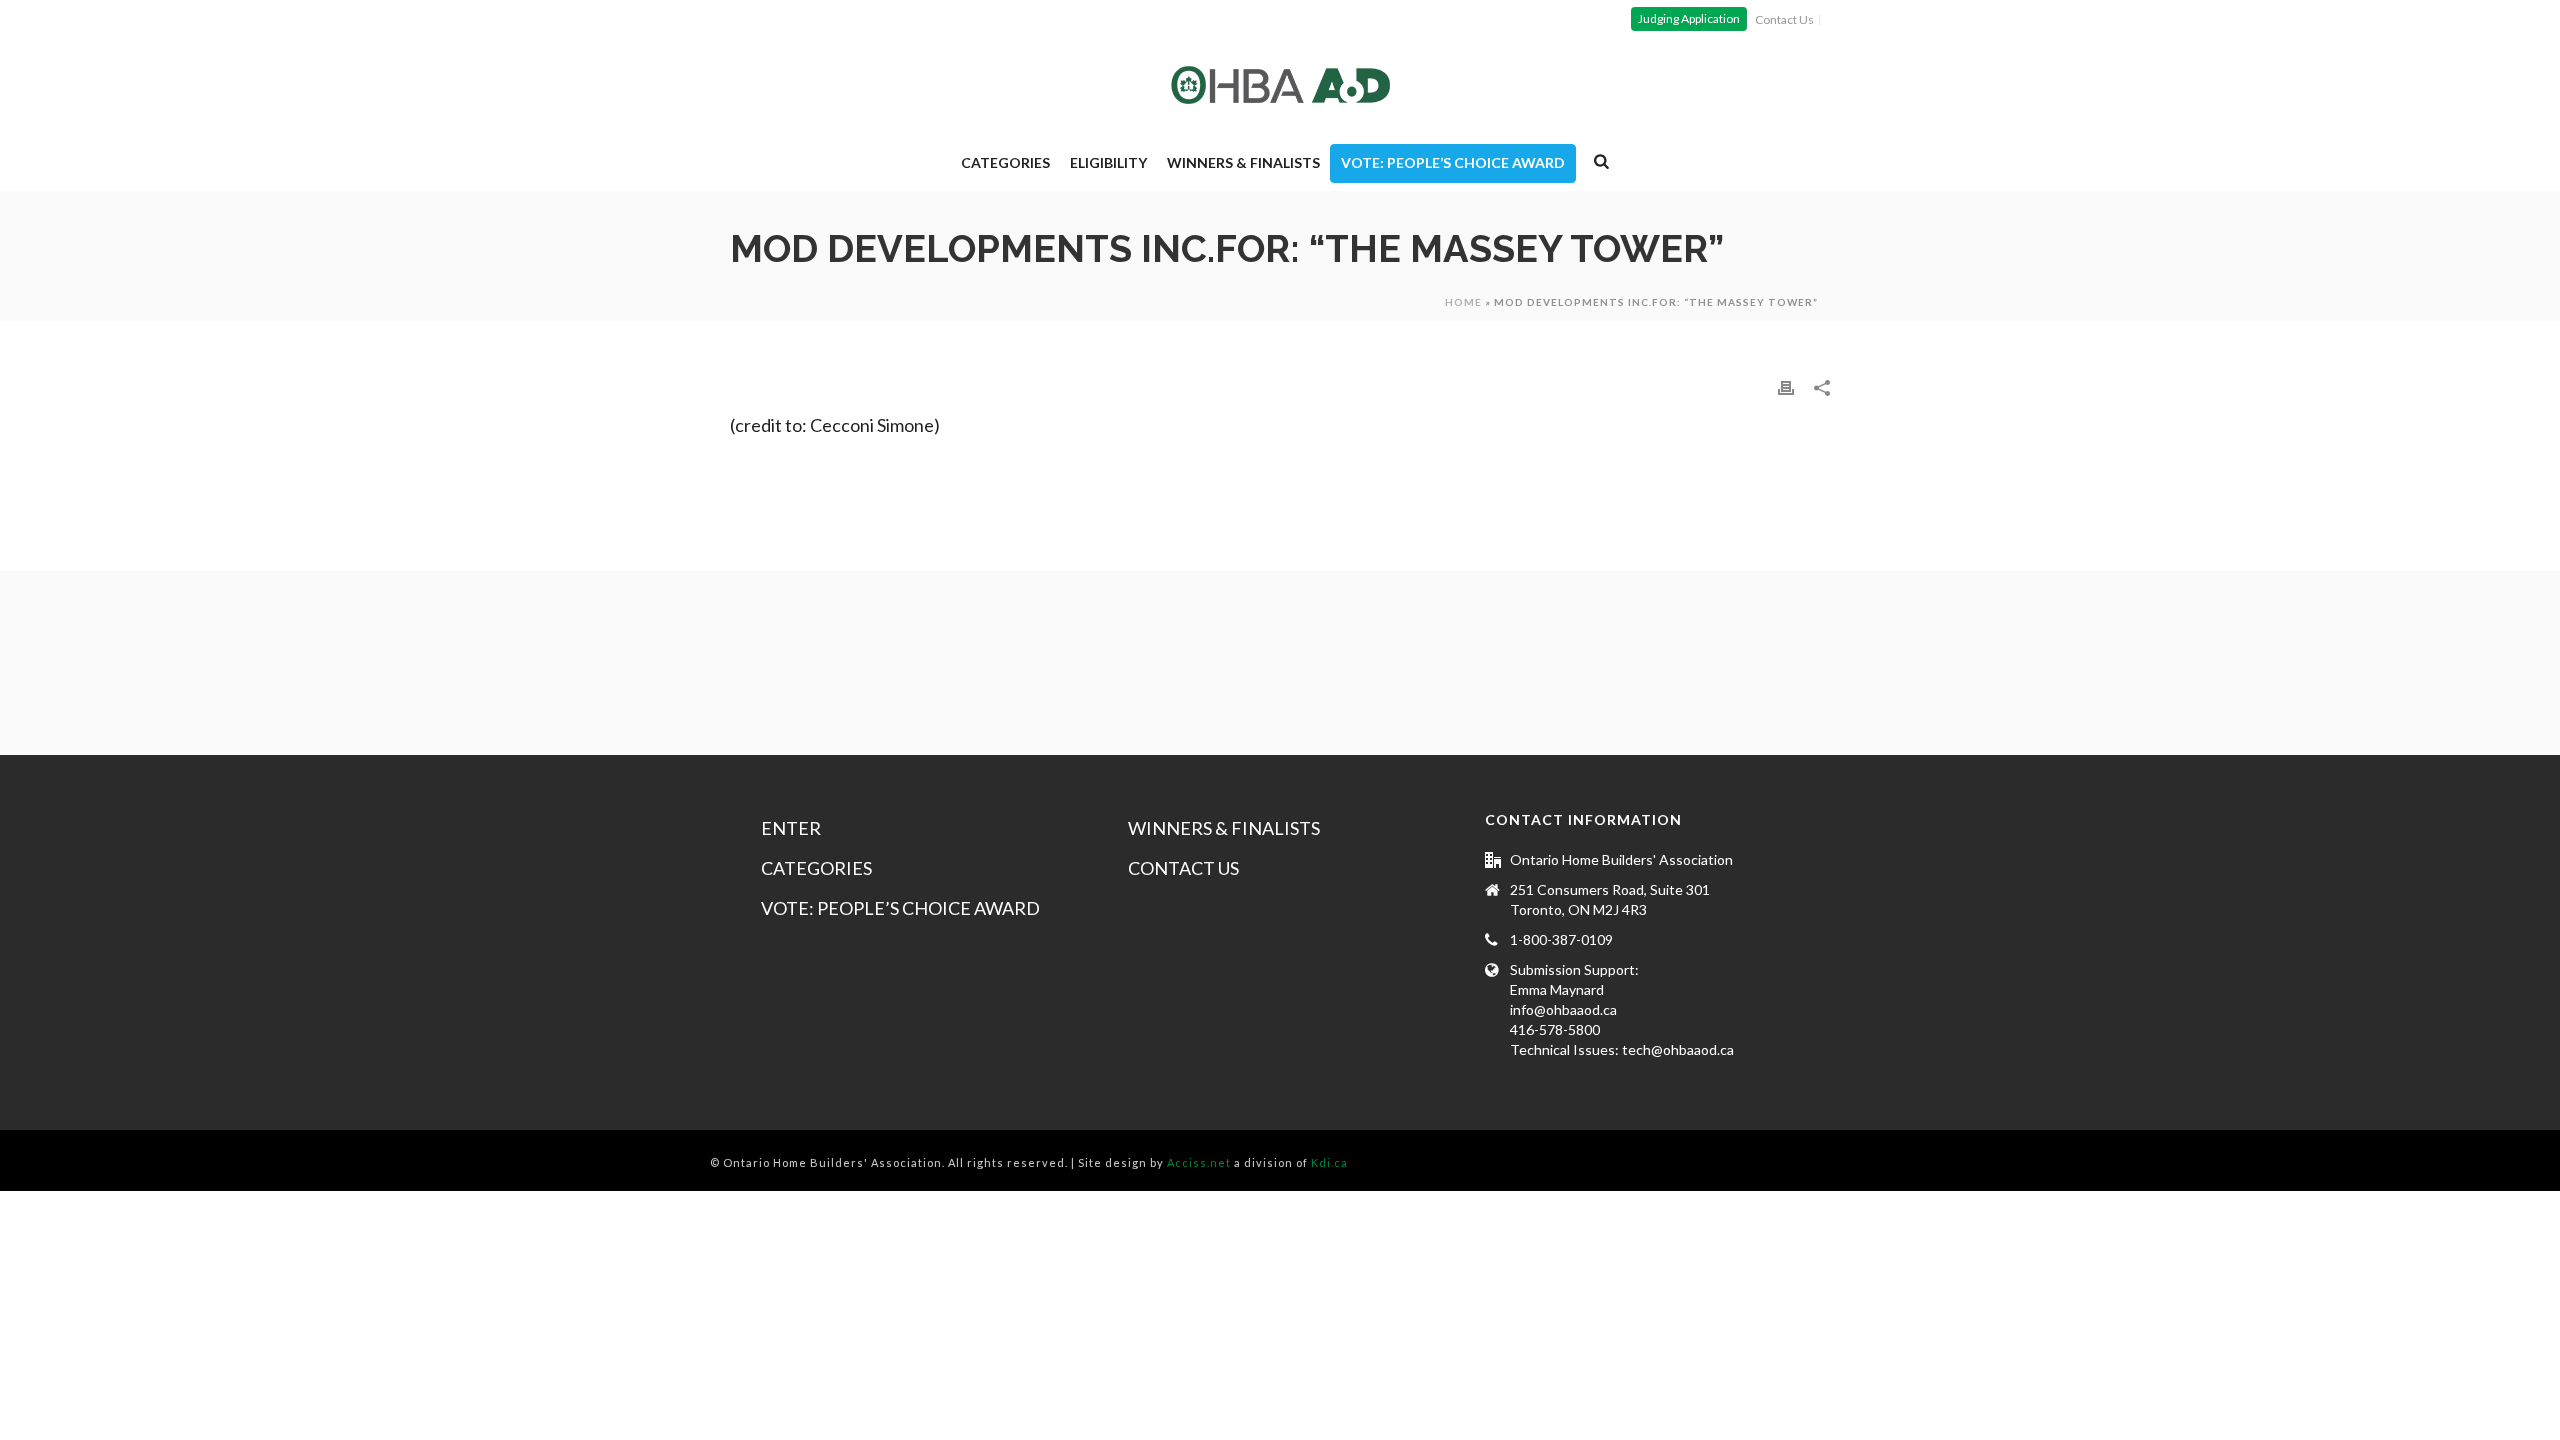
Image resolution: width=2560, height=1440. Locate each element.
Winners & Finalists (1243, 162)
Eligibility (1108, 162)
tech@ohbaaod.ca (1678, 1049)
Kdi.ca (1329, 1162)
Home (1463, 302)
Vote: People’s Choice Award (1453, 162)
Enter (791, 828)
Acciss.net (1199, 1162)
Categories (1005, 162)
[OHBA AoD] (1280, 85)
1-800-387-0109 (1561, 939)
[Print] (1786, 387)
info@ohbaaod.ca (1563, 1009)
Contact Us (1183, 868)
